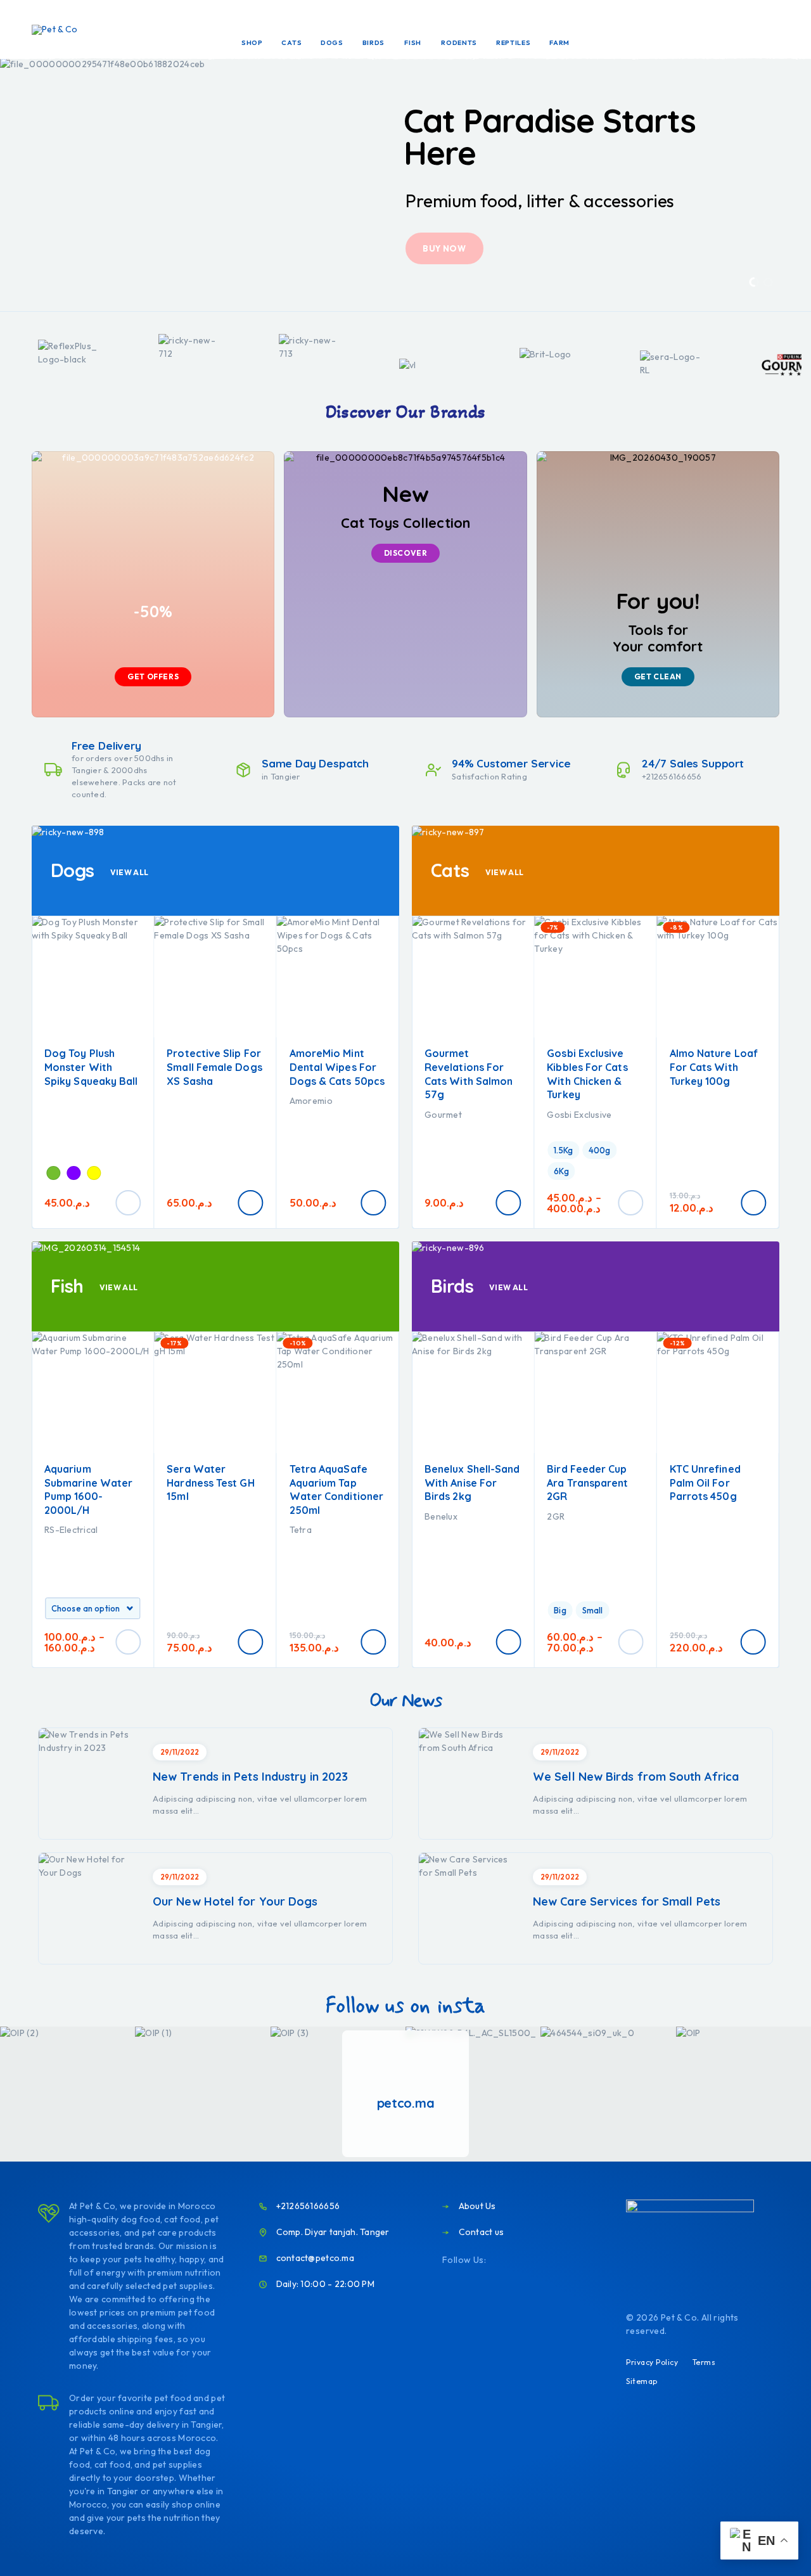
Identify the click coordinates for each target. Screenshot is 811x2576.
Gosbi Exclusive (579, 1115)
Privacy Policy (652, 2362)
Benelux (441, 1516)
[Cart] (774, 29)
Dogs (332, 42)
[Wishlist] (744, 29)
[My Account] (715, 30)
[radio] (53, 1173)
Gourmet (443, 1115)
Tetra (301, 1530)
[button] (754, 282)
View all (130, 872)
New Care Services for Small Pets (627, 1901)
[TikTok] (580, 2260)
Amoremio (311, 1101)
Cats (291, 42)
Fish (413, 42)
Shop (252, 42)
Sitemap (642, 2381)
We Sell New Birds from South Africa (636, 1777)
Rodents (459, 42)
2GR (556, 1516)
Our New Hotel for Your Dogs (235, 1901)
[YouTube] (539, 2260)
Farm (559, 42)
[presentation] (24, 184)
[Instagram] (518, 2260)
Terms (704, 2362)
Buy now (444, 248)
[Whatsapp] (559, 2260)
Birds (374, 42)
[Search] (686, 30)
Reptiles (514, 42)
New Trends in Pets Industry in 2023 (250, 1777)
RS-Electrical (71, 1530)
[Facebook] (497, 2260)
